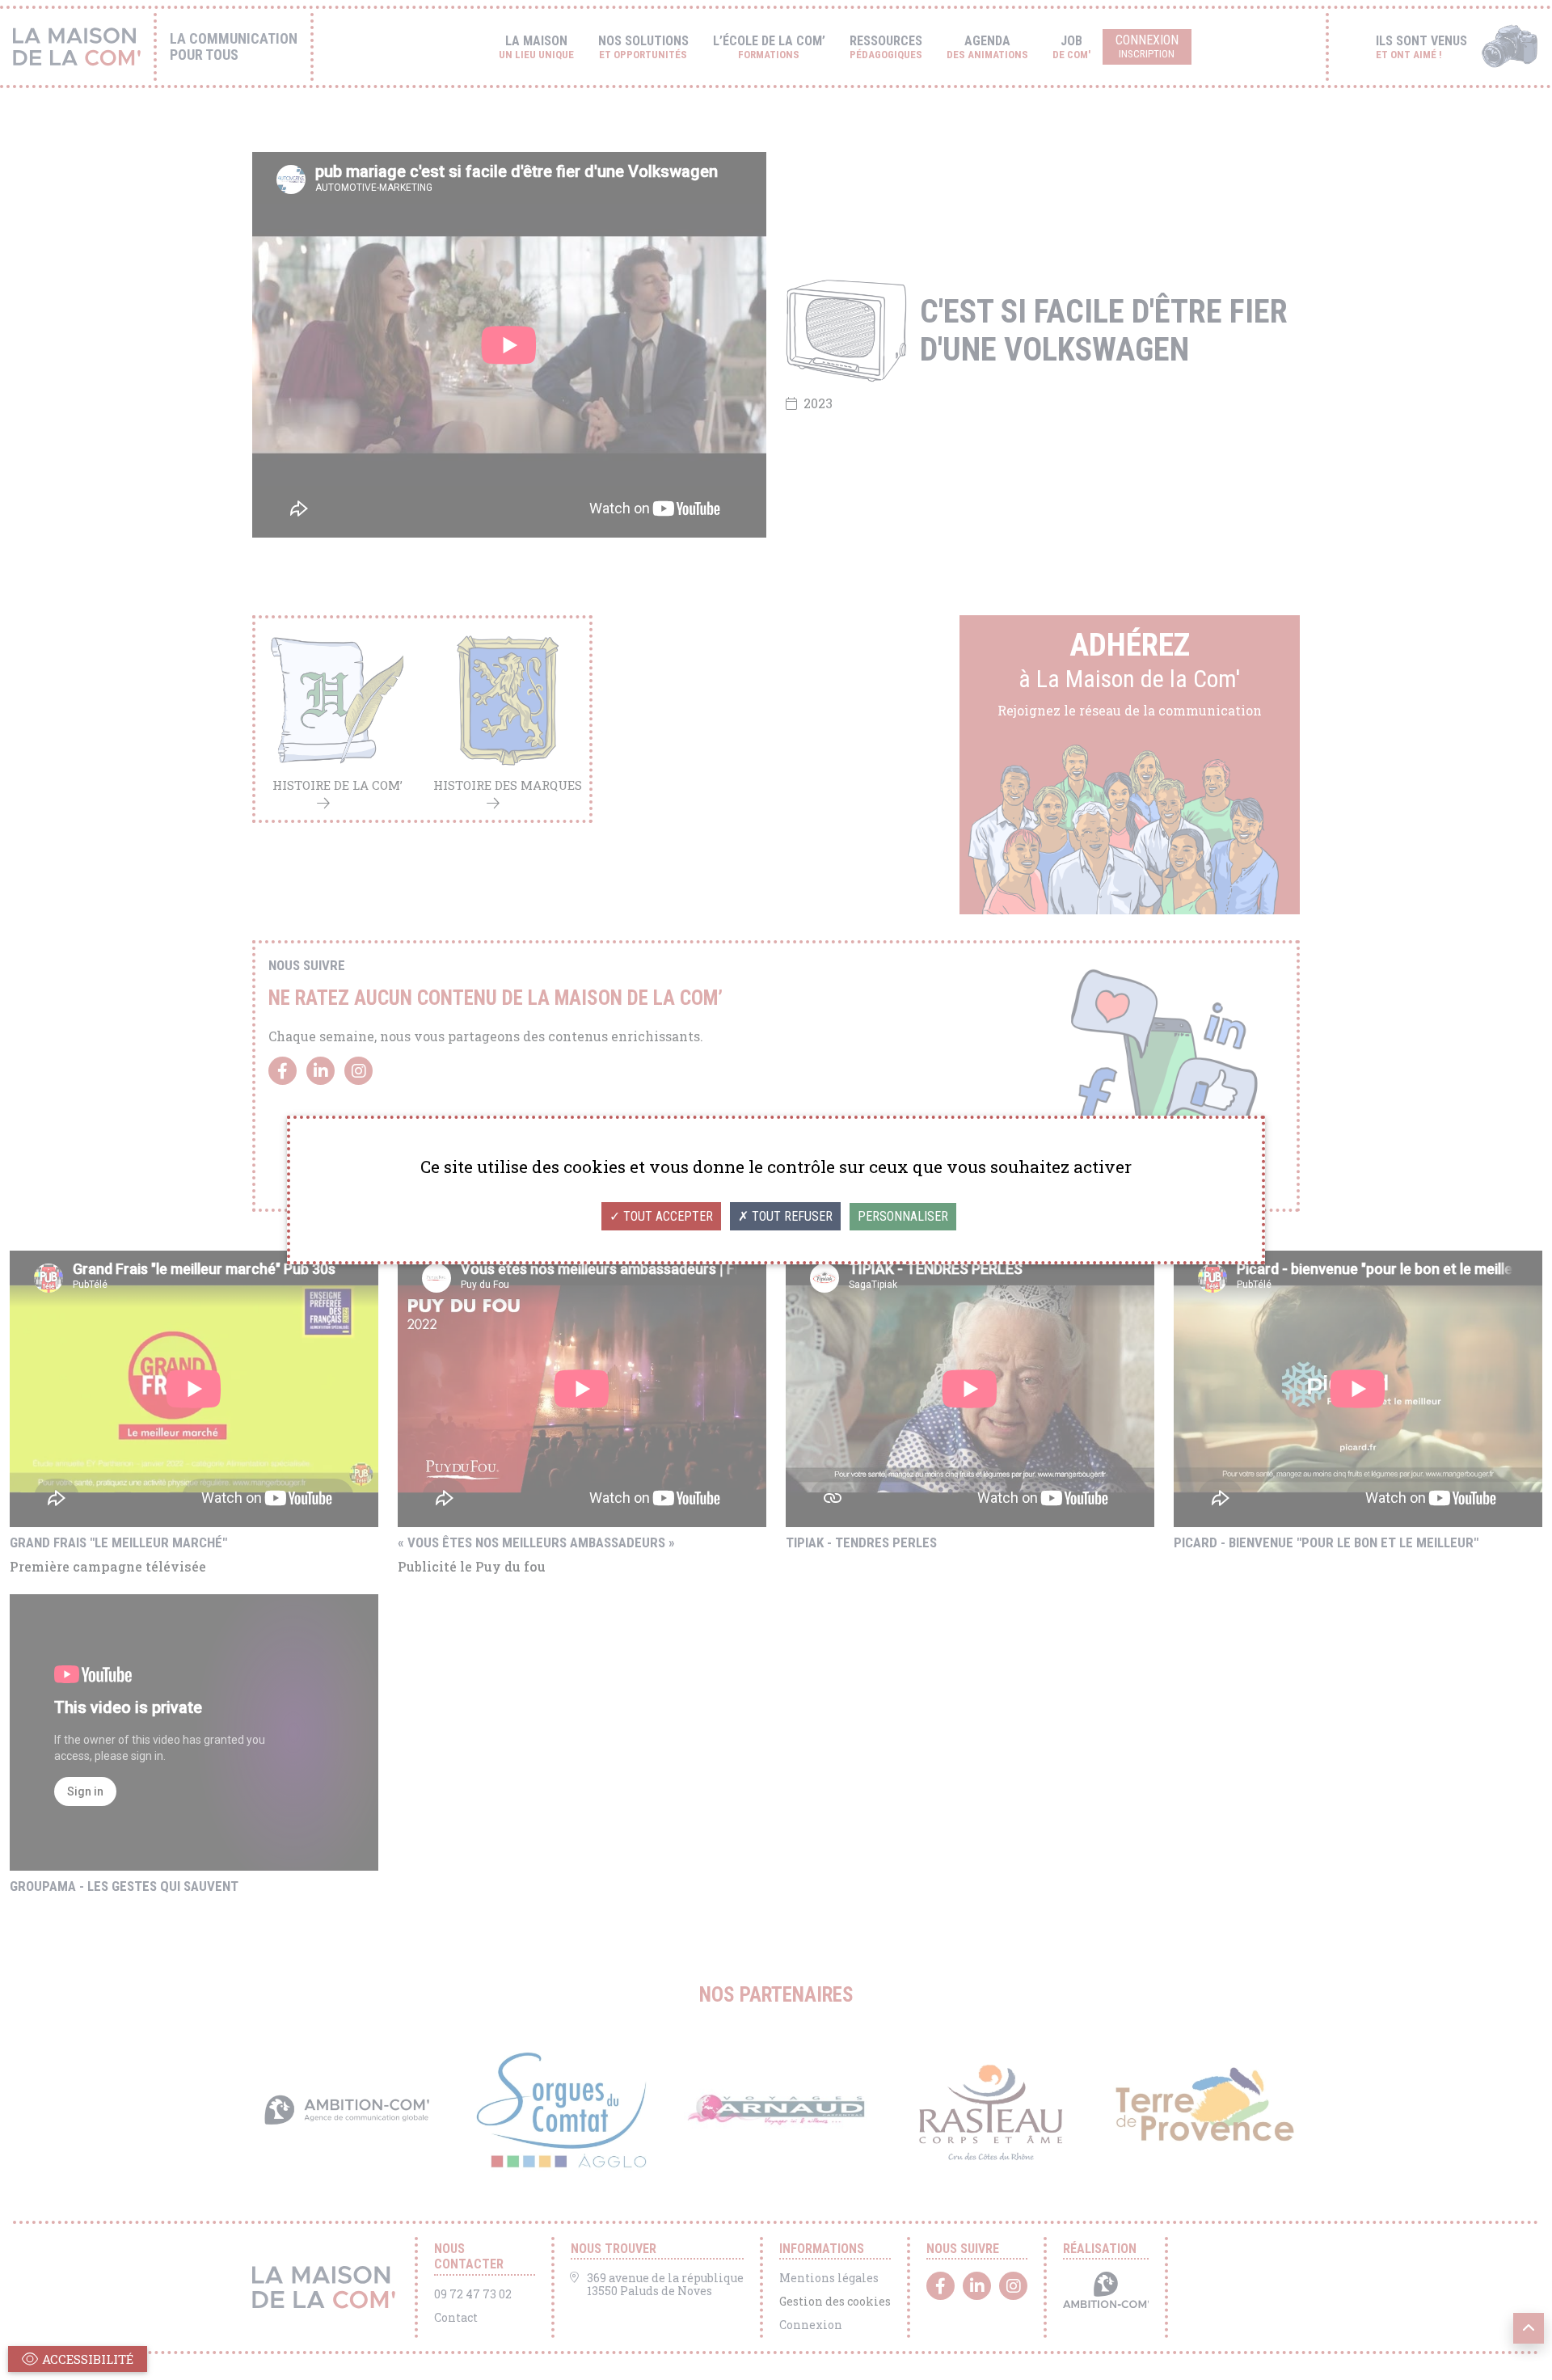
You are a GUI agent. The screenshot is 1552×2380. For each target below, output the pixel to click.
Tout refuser (791, 1216)
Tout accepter (666, 1216)
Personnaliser (903, 1216)
